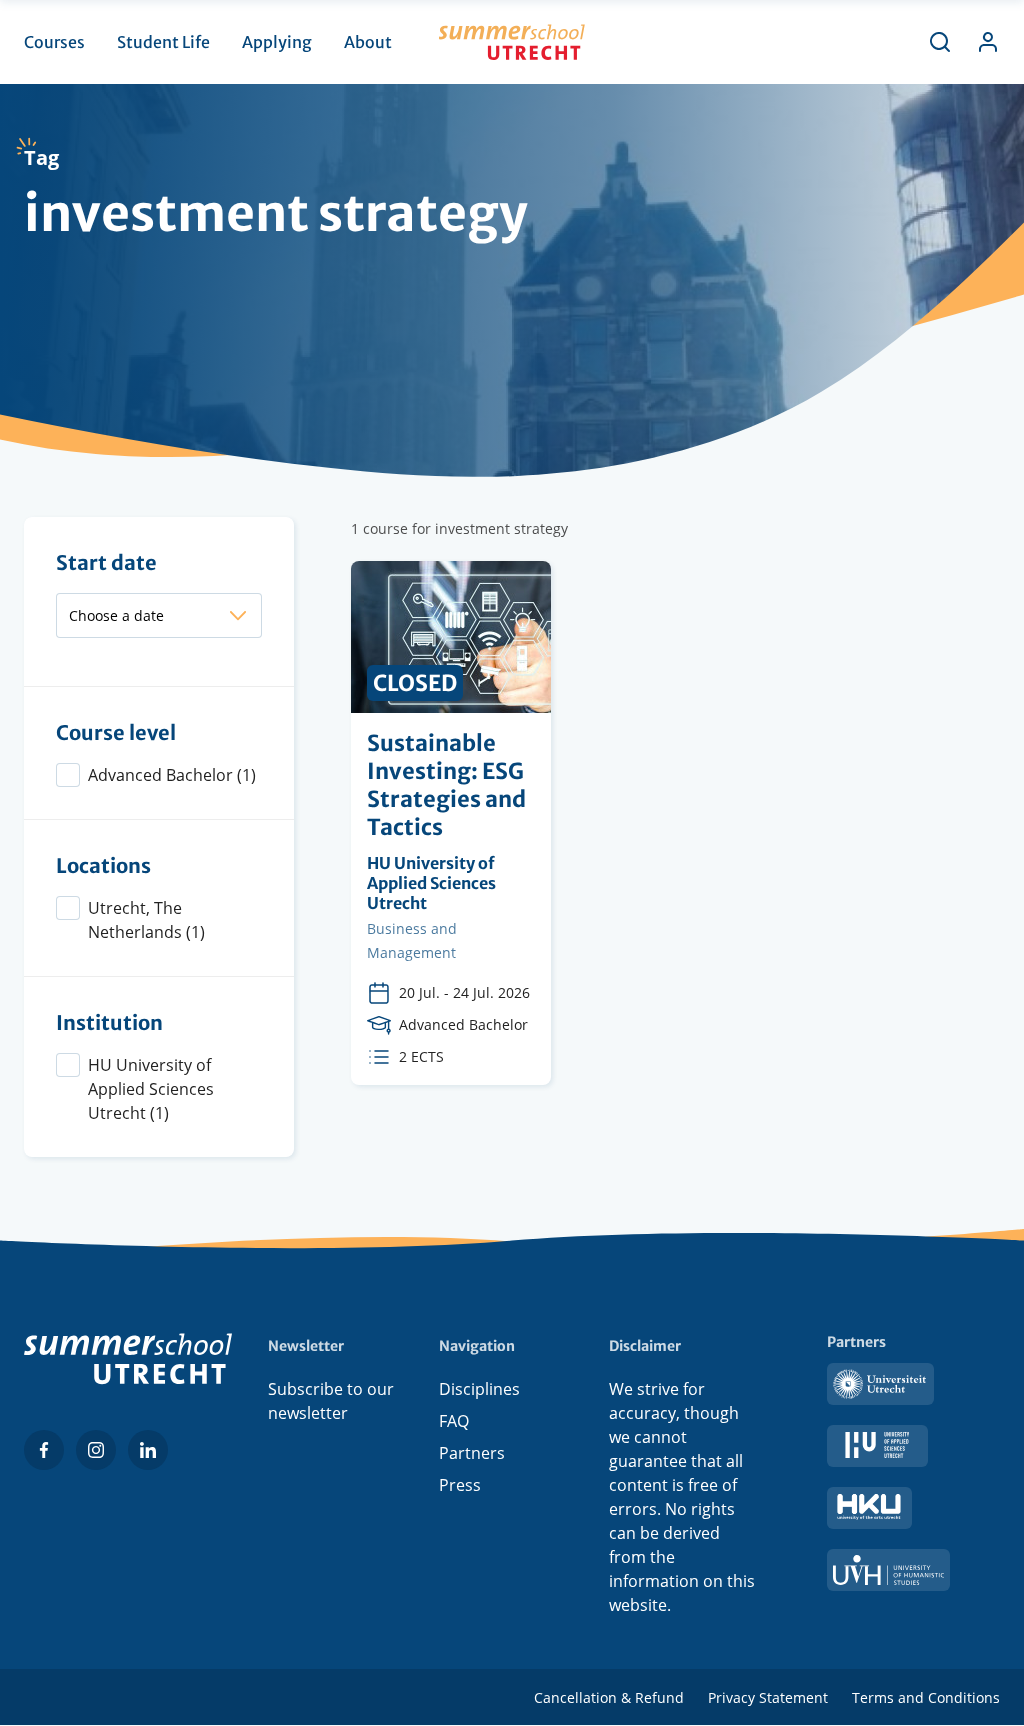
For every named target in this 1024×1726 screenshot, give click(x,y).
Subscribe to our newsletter (331, 1401)
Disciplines (479, 1389)
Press (460, 1485)
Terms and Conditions (926, 1697)
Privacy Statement (768, 1697)
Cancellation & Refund (609, 1697)
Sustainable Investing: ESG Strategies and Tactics (451, 823)
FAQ (454, 1421)
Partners (472, 1453)
